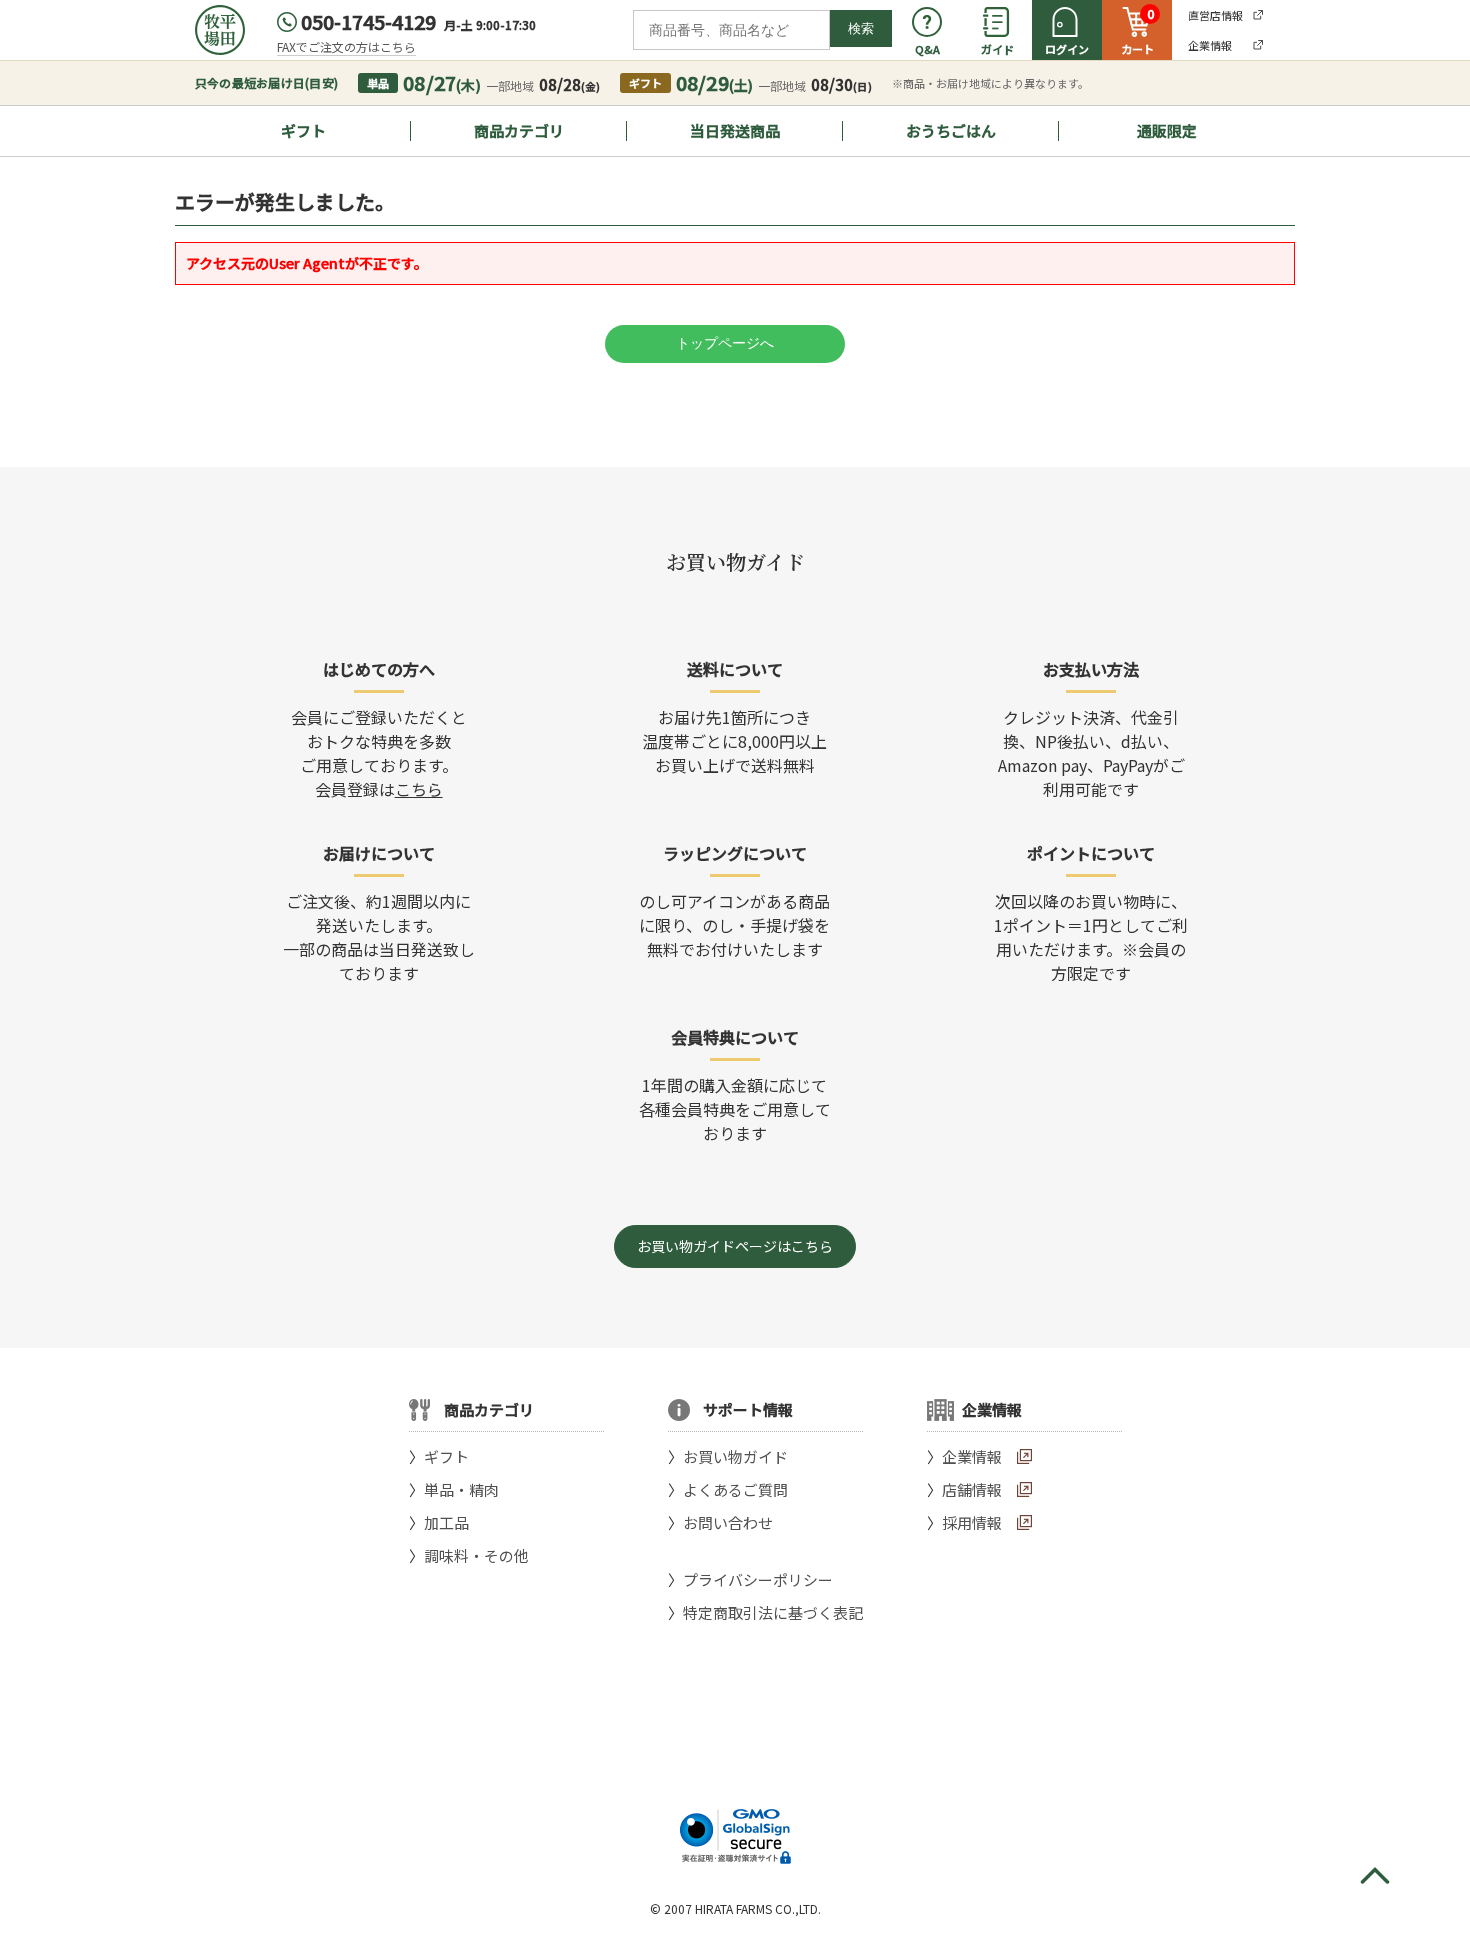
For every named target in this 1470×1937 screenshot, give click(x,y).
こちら (419, 789)
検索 (861, 28)
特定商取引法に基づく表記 (773, 1612)
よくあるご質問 (735, 1489)
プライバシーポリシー (758, 1579)
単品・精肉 (461, 1489)
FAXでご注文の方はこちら (346, 46)
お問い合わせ (728, 1522)
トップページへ (725, 343)
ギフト (303, 130)
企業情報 (972, 1456)
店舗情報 (972, 1489)
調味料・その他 (476, 1555)
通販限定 (1167, 130)
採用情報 (972, 1522)
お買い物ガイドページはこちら (735, 1246)
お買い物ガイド (735, 1456)
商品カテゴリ (519, 130)
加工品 (446, 1522)
